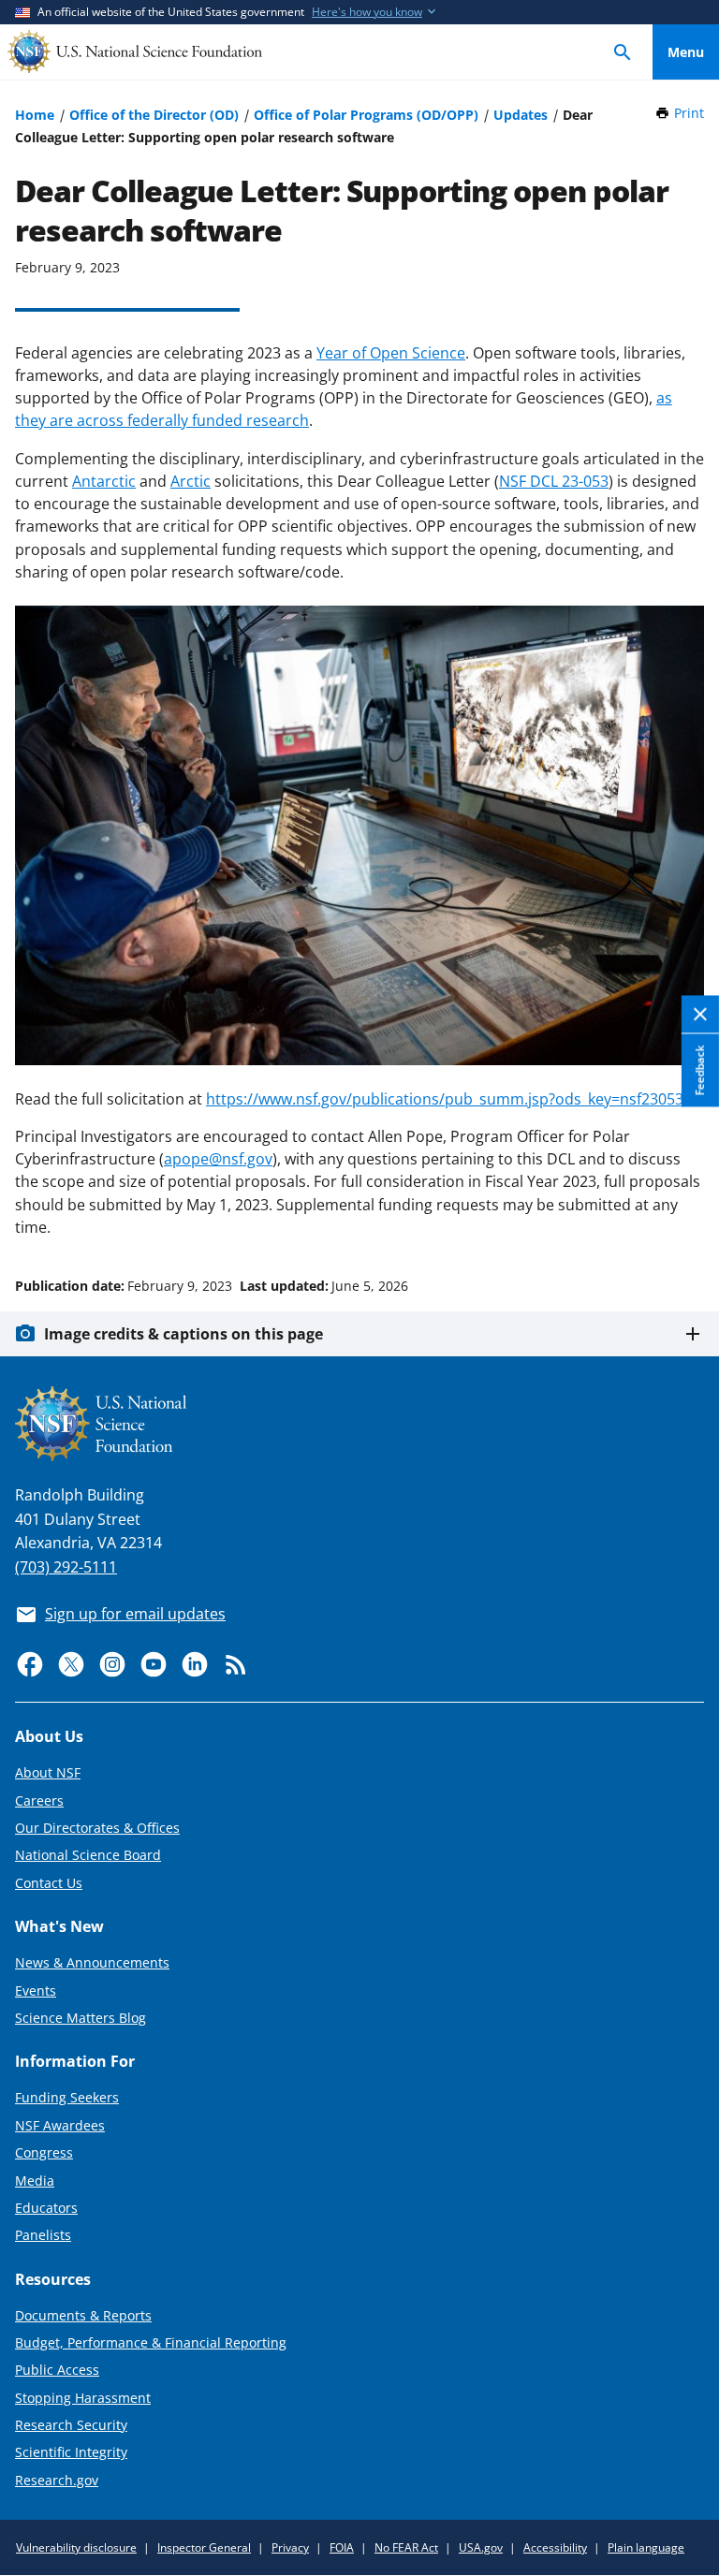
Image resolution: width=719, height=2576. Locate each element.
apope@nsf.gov (218, 1159)
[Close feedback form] (700, 1014)
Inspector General (204, 2547)
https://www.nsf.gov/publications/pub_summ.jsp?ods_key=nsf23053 (445, 1099)
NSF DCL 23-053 (554, 481)
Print (689, 113)
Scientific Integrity (71, 2452)
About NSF (48, 1772)
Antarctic (104, 481)
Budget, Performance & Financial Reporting (151, 2342)
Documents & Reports (83, 2315)
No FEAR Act (406, 2547)
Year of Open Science (391, 353)
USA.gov (481, 2547)
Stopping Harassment (83, 2398)
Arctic (191, 481)
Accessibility (555, 2547)
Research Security (71, 2425)
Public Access (57, 2370)
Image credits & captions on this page (183, 1334)
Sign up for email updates (135, 1614)
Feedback (700, 1070)
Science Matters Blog (81, 2018)
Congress (44, 2152)
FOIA (342, 2547)
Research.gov (57, 2480)
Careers (39, 1800)
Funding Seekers (67, 2097)
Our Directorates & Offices (97, 1828)
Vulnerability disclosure (76, 2547)
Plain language (646, 2547)
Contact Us (49, 1883)
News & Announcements (92, 1962)
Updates (521, 115)
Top (686, 1215)
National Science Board (88, 1855)
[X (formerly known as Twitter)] (71, 1664)
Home (35, 115)
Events (36, 1991)
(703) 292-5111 (66, 1567)
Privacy (290, 2547)
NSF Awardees (60, 2125)
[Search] (623, 52)
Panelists (43, 2235)
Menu (686, 52)
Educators (46, 2208)
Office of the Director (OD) (154, 115)
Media (35, 2181)
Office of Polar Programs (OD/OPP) (366, 115)
